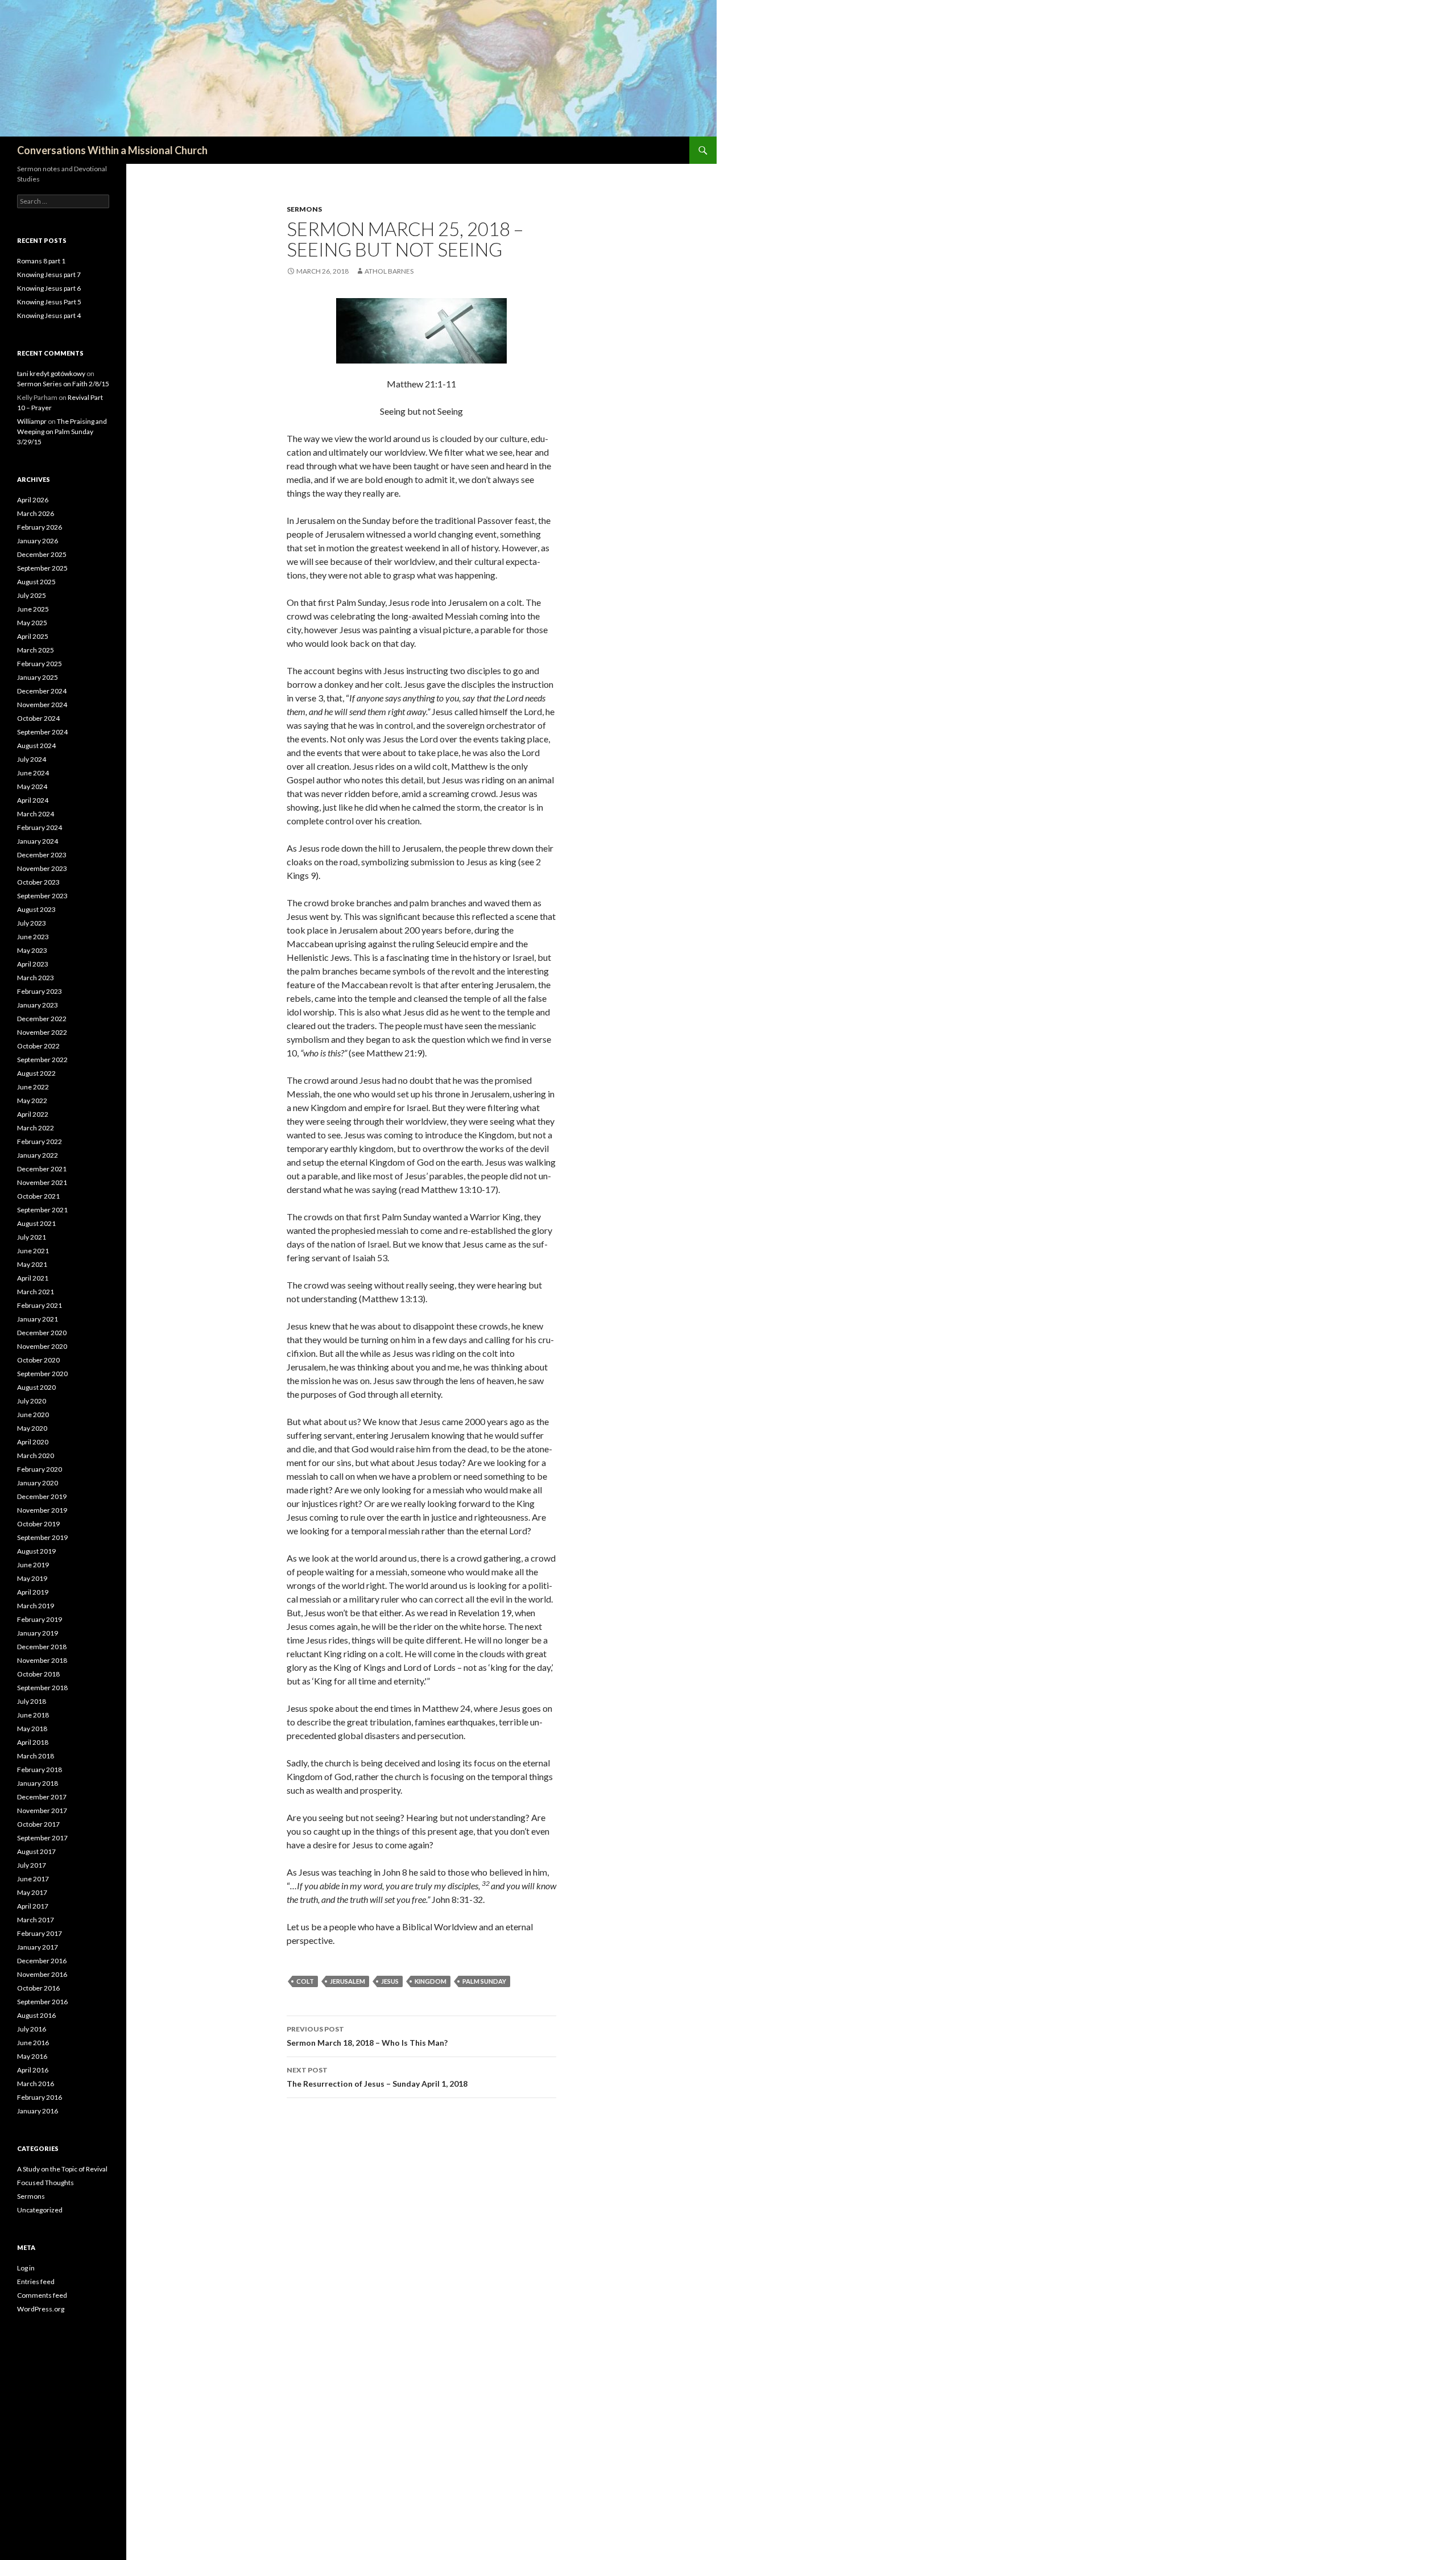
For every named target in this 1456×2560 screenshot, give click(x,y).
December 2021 (42, 1169)
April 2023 (33, 964)
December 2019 (42, 1496)
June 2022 (33, 1087)
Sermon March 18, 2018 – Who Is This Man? (367, 2036)
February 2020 (40, 1469)
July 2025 (32, 595)
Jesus (390, 1981)
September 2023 (42, 896)
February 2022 (40, 1141)
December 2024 (42, 691)
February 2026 (40, 527)
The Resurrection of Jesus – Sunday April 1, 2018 (377, 2077)
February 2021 (40, 1305)
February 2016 (40, 2097)
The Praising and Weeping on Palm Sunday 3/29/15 (62, 432)
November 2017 (42, 1810)
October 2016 (38, 1988)
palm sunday (484, 1981)
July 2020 (32, 1401)
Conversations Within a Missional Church (112, 150)
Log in (26, 2268)
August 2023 (36, 909)
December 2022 (42, 1019)
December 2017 (42, 1797)
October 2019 (38, 1524)
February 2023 (40, 991)
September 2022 (42, 1060)
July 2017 (32, 1865)
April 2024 (33, 800)
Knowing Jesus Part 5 (49, 302)
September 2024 (42, 732)
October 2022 (38, 1046)
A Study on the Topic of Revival (62, 2169)
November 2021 (42, 1182)
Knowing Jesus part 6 (49, 288)
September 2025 (42, 568)
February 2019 (40, 1619)
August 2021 (36, 1223)
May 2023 (32, 950)
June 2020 (33, 1415)
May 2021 (32, 1264)
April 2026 (33, 500)
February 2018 (40, 1770)
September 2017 (42, 1838)
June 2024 (33, 773)
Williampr (32, 421)
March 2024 (36, 814)
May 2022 (32, 1101)
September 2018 (42, 1688)
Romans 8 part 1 (41, 261)
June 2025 (33, 609)
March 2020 (36, 1456)
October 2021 (38, 1196)
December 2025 (42, 554)
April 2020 (33, 1442)
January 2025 (38, 677)
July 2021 (32, 1237)
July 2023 (32, 923)
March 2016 (36, 2084)
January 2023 (38, 1005)
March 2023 (36, 978)
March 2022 (36, 1128)
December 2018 (42, 1647)
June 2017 (33, 1879)
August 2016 (36, 2015)
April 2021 (33, 1278)
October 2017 (38, 1824)
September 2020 (42, 1374)
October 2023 (38, 882)
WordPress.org (41, 2309)
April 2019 (33, 1592)
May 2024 (32, 786)
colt (305, 1981)
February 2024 (40, 827)
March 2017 (36, 1920)
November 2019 (42, 1510)
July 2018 (32, 1701)
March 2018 (36, 1756)
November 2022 (42, 1032)
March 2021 (36, 1292)
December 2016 (42, 1961)
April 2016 (33, 2070)
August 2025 (36, 582)
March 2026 (36, 513)
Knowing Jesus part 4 (49, 315)
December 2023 (42, 855)
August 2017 (36, 1851)
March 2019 (36, 1606)
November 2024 (42, 705)
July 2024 (32, 759)
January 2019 (38, 1633)
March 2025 (36, 650)
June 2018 (33, 1715)
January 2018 (38, 1783)
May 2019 (32, 1578)
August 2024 (36, 746)
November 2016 (42, 1974)
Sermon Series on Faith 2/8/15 (63, 384)
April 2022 (33, 1114)
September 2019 (42, 1537)
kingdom (431, 1981)
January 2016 (38, 2111)
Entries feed (36, 2282)
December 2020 (42, 1333)
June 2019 (33, 1565)
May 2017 (32, 1892)
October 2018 (38, 1674)
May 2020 (32, 1428)
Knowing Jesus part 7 (49, 274)
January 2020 (38, 1483)
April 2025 (33, 636)
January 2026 (38, 541)
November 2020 (42, 1346)
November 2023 (42, 868)
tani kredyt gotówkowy (51, 373)
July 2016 (32, 2029)
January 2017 (38, 1947)
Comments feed (42, 2295)
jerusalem (348, 1981)
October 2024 (38, 718)
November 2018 (42, 1660)
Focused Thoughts (45, 2183)
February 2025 (40, 664)
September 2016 (42, 2002)
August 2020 (36, 1387)
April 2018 (33, 1742)
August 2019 (36, 1551)
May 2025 (32, 623)
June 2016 (33, 2043)
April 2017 (33, 1906)
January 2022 (38, 1155)
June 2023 (33, 937)
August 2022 (36, 1073)
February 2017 (40, 1933)
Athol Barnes (389, 271)
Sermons (304, 209)
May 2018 (32, 1729)
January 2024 (38, 841)
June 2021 (33, 1251)
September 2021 (42, 1210)
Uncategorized (40, 2210)
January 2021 (38, 1319)
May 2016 (32, 2056)
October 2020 (38, 1360)
